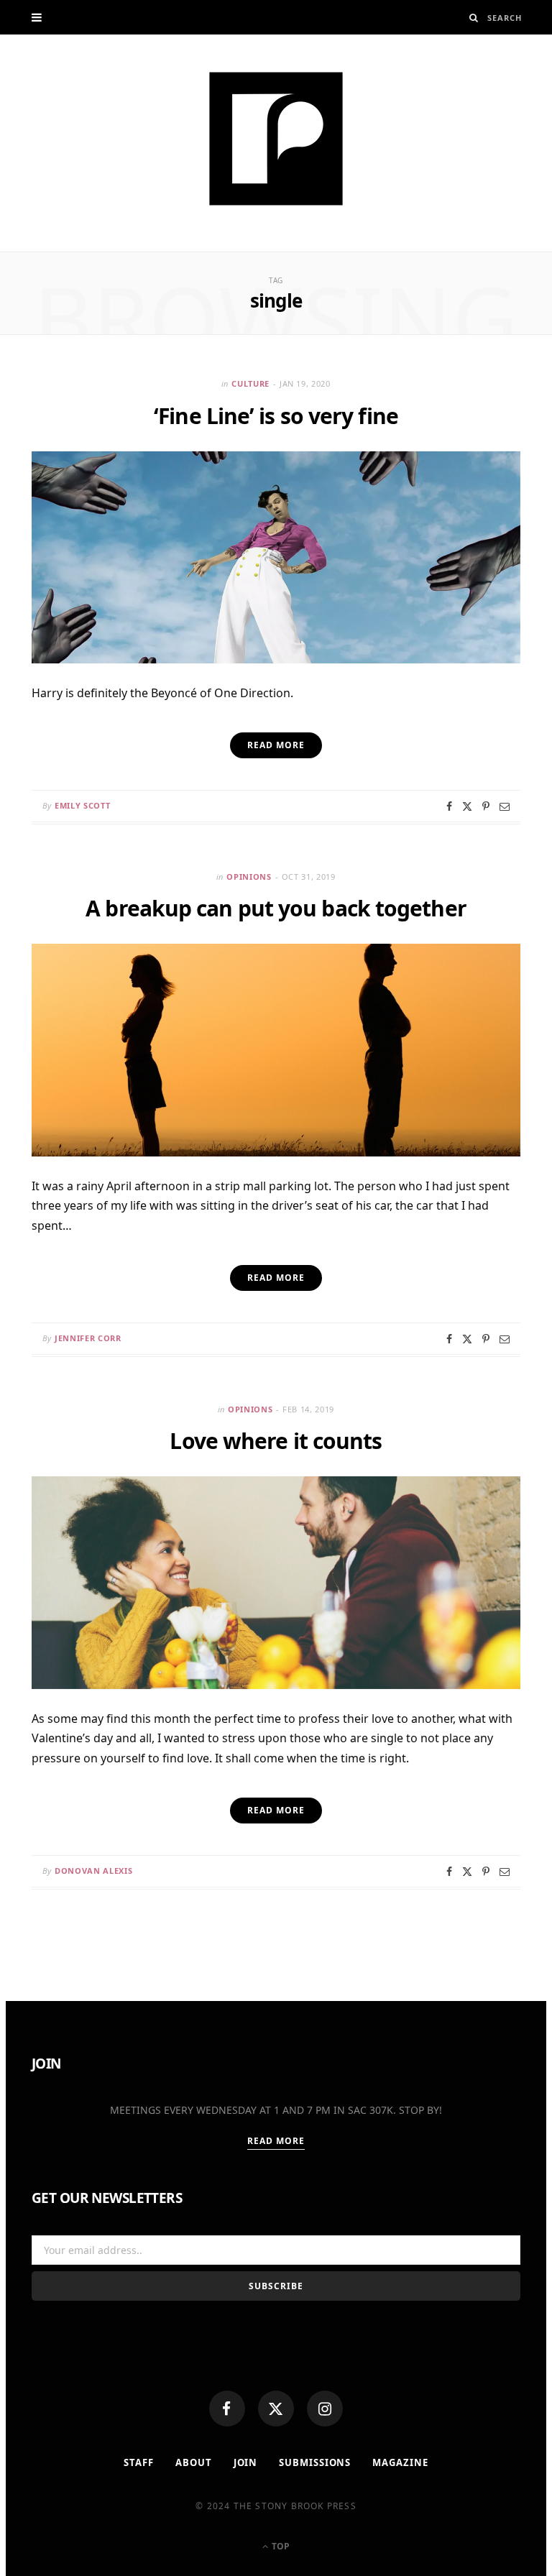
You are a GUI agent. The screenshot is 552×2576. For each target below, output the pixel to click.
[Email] (505, 806)
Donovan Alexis (93, 1871)
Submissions (315, 2462)
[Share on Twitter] (467, 806)
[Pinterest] (486, 806)
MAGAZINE (400, 2462)
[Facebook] (227, 2409)
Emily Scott (82, 805)
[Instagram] (325, 2409)
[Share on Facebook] (449, 806)
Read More (276, 2141)
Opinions (249, 877)
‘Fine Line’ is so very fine (276, 416)
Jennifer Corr (88, 1338)
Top (280, 2546)
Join (246, 2462)
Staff (139, 2462)
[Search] (474, 18)
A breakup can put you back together (276, 908)
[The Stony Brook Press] (276, 139)
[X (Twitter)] (276, 2409)
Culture (250, 383)
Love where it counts (276, 1441)
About (194, 2462)
